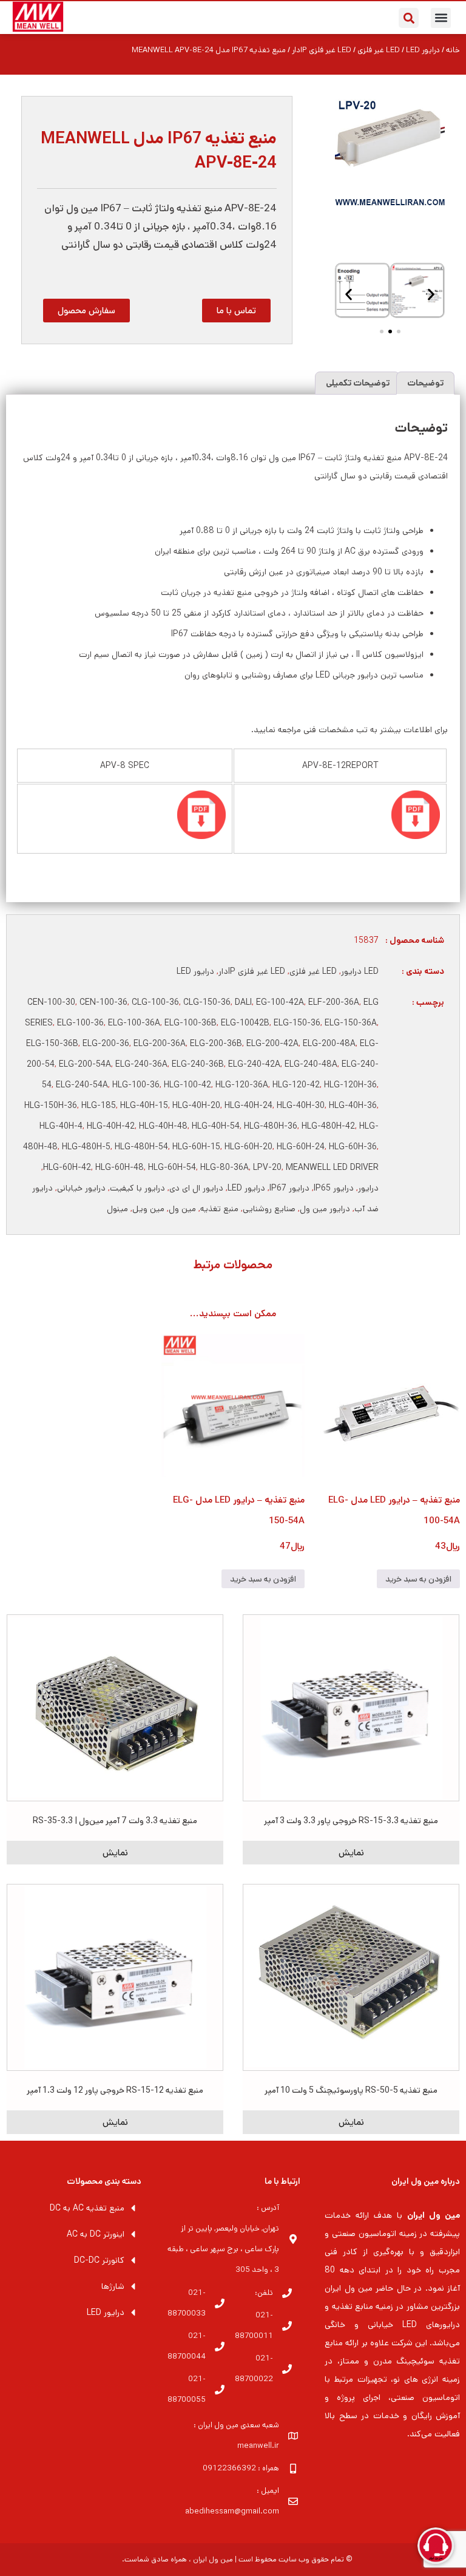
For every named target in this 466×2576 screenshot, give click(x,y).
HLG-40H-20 (196, 1106)
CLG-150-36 (207, 1002)
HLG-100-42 (187, 1085)
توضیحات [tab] (425, 383)
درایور (368, 1188)
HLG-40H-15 (144, 1106)
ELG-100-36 (80, 1023)
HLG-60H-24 (301, 1147)
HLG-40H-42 (111, 1126)
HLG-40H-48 (163, 1126)
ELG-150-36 (297, 1023)
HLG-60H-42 (67, 1167)
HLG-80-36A (225, 1167)
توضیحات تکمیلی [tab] (358, 383)
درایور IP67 (289, 1188)
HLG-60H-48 (120, 1167)
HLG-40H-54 (216, 1126)
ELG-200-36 (106, 1044)
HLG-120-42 (296, 1085)
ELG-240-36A (141, 1064)
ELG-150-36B (52, 1044)
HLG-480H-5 (86, 1147)
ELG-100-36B (191, 1023)
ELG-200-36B (216, 1044)
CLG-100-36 (155, 1002)
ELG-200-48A (329, 1044)
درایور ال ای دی (196, 1188)
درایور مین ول (325, 1209)
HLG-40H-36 (353, 1106)
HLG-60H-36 (353, 1147)
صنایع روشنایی (269, 1209)
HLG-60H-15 (196, 1147)
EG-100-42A (280, 1002)
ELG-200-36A (160, 1044)
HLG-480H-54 (141, 1147)
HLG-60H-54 (172, 1167)
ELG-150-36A (351, 1023)
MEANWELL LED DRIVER (332, 1167)
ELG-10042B (245, 1023)
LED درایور (360, 971)
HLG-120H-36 (350, 1085)
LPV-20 (267, 1167)
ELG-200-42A (272, 1044)
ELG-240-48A (311, 1064)
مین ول (182, 1209)
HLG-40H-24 (248, 1106)
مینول (117, 1209)
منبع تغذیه (219, 1209)
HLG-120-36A (242, 1085)
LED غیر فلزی (313, 971)
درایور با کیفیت (137, 1188)
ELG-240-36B (198, 1064)
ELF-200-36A (334, 1002)
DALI (243, 1002)
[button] (441, 18)
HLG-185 (99, 1106)
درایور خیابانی (81, 1188)
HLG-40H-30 (301, 1106)
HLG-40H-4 (61, 1126)
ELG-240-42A (254, 1064)
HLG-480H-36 (271, 1126)
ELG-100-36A (134, 1023)
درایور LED (195, 971)
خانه (453, 50)
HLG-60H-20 (248, 1147)
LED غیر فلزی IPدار (322, 50)
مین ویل (148, 1209)
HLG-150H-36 (51, 1106)
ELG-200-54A (85, 1064)
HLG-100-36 (136, 1085)
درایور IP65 (334, 1188)
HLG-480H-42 (328, 1126)
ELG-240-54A (82, 1085)
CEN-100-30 (51, 1002)
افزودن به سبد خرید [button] (418, 1579)
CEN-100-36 (103, 1002)
